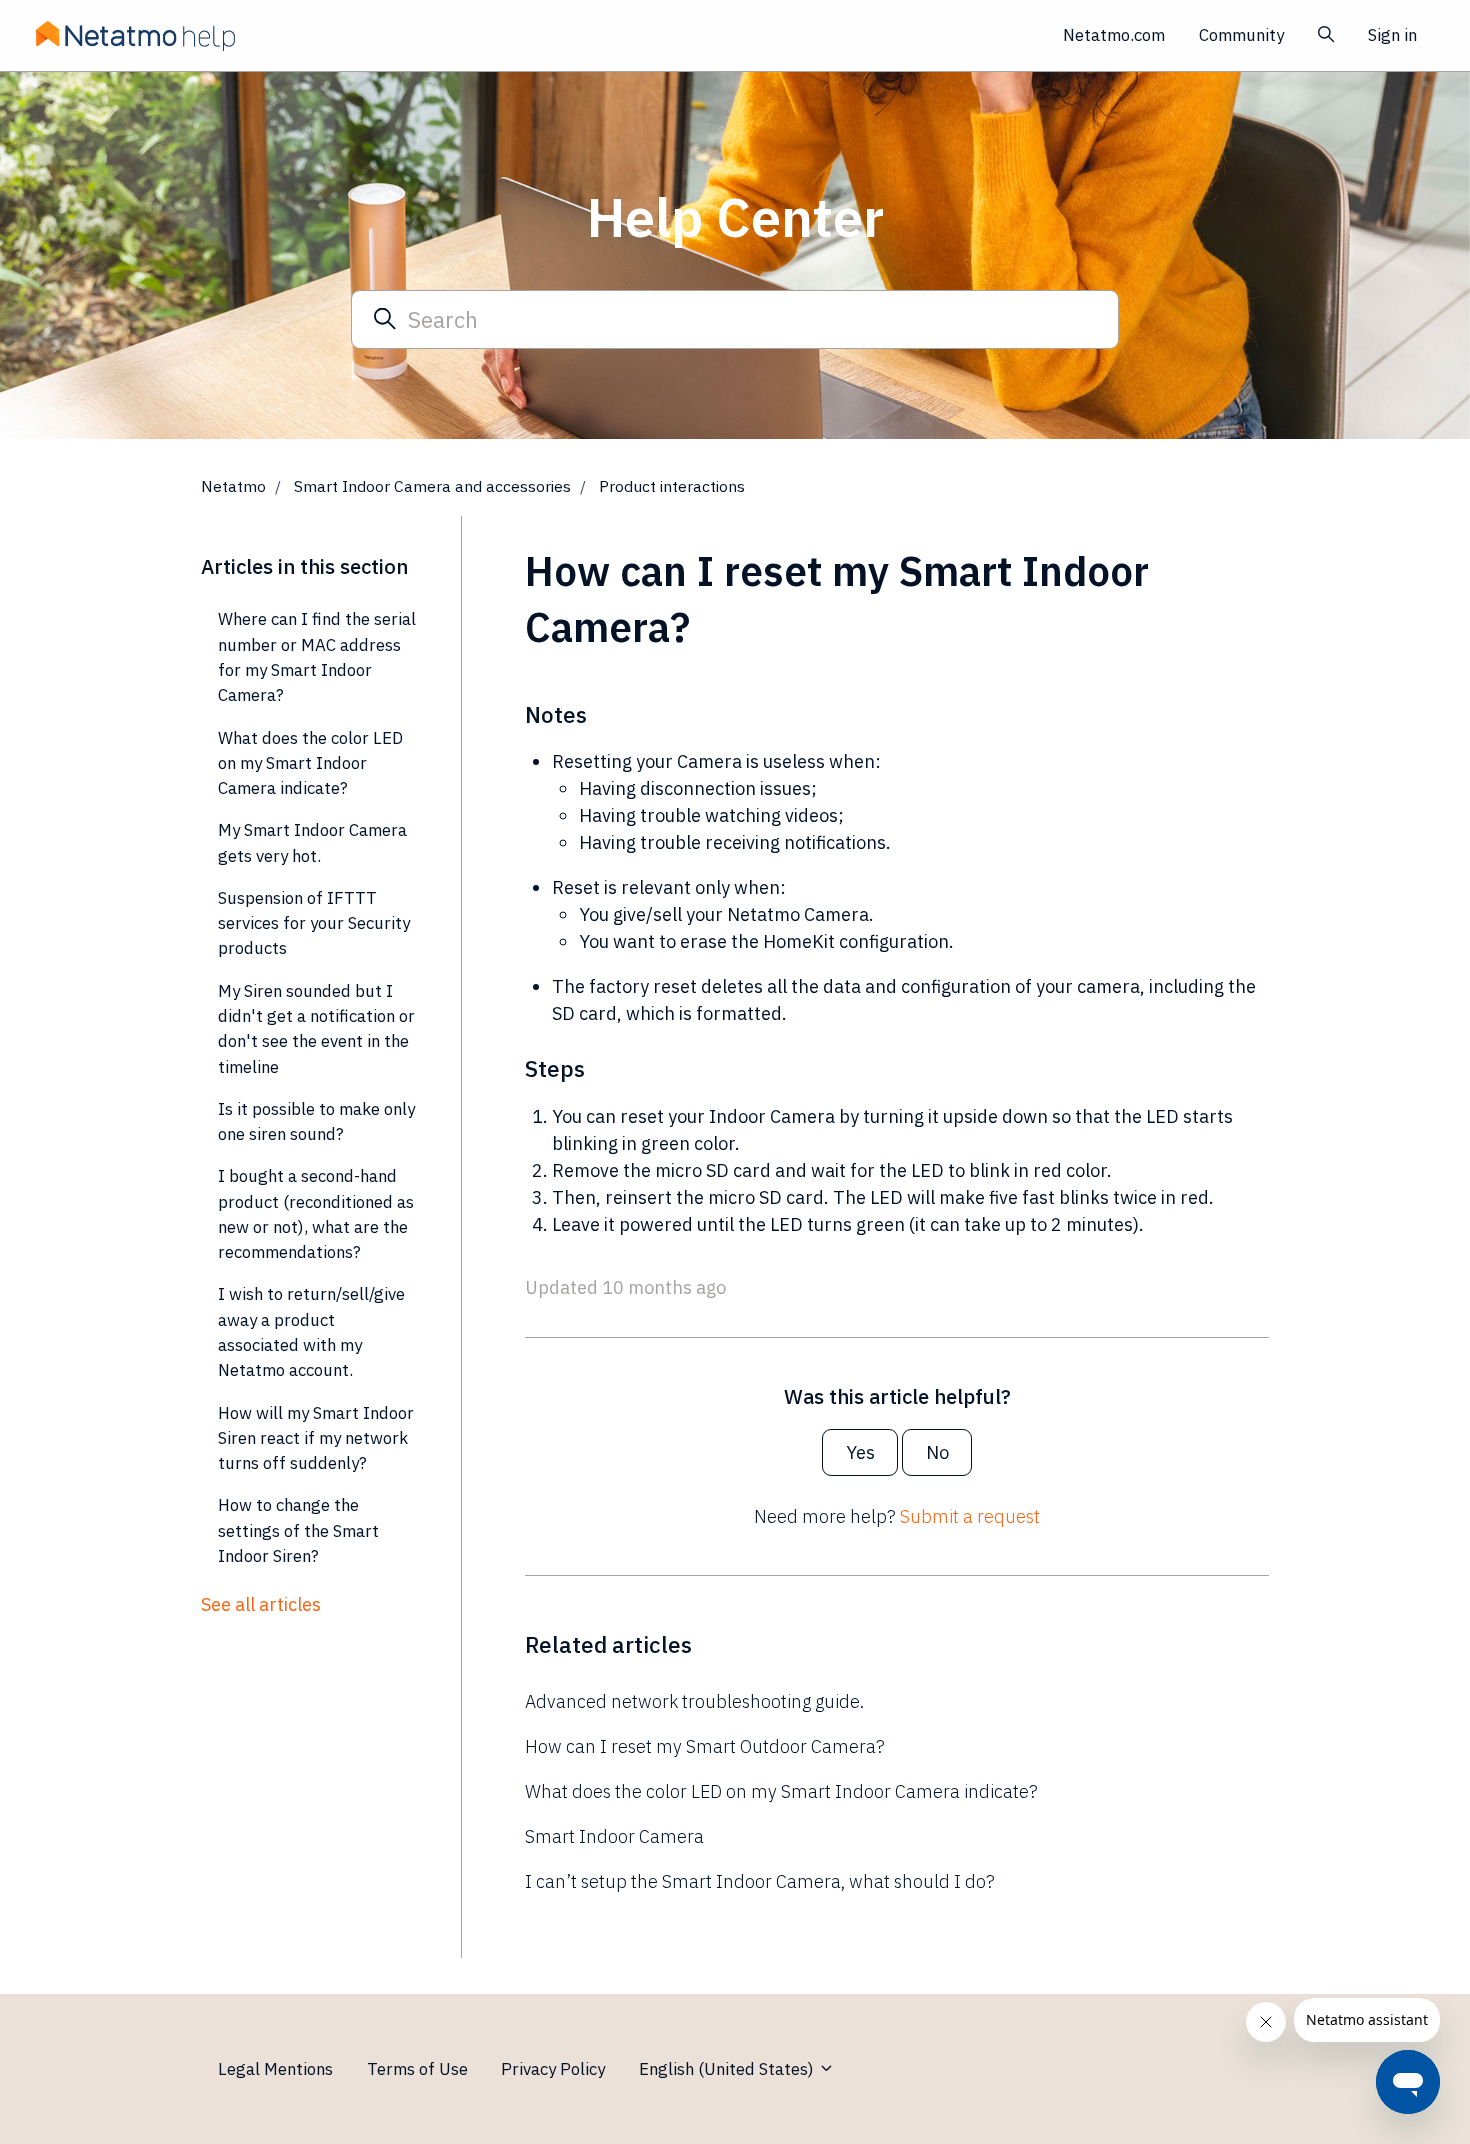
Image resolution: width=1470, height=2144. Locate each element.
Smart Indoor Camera (614, 1836)
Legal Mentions (275, 2069)
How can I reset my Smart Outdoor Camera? (705, 1746)
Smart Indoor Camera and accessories (432, 486)
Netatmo (233, 486)
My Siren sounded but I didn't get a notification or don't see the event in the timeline (316, 1029)
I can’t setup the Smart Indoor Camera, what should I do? (760, 1881)
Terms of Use (417, 2069)
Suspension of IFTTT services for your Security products (314, 923)
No (937, 1452)
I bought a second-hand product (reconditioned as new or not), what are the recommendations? (316, 1214)
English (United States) (728, 2069)
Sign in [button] (1392, 35)
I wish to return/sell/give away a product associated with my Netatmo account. (311, 1332)
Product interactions (672, 486)
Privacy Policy (553, 2069)
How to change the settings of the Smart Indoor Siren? (298, 1530)
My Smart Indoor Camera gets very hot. (312, 842)
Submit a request (970, 1516)
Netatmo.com (1114, 35)
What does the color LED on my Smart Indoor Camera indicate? (781, 1791)
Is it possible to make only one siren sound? (316, 1121)
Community (1241, 35)
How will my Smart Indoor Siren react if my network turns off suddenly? (316, 1438)
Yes (860, 1452)
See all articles (261, 1604)
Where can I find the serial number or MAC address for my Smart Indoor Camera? (317, 657)
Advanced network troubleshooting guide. (694, 1701)
